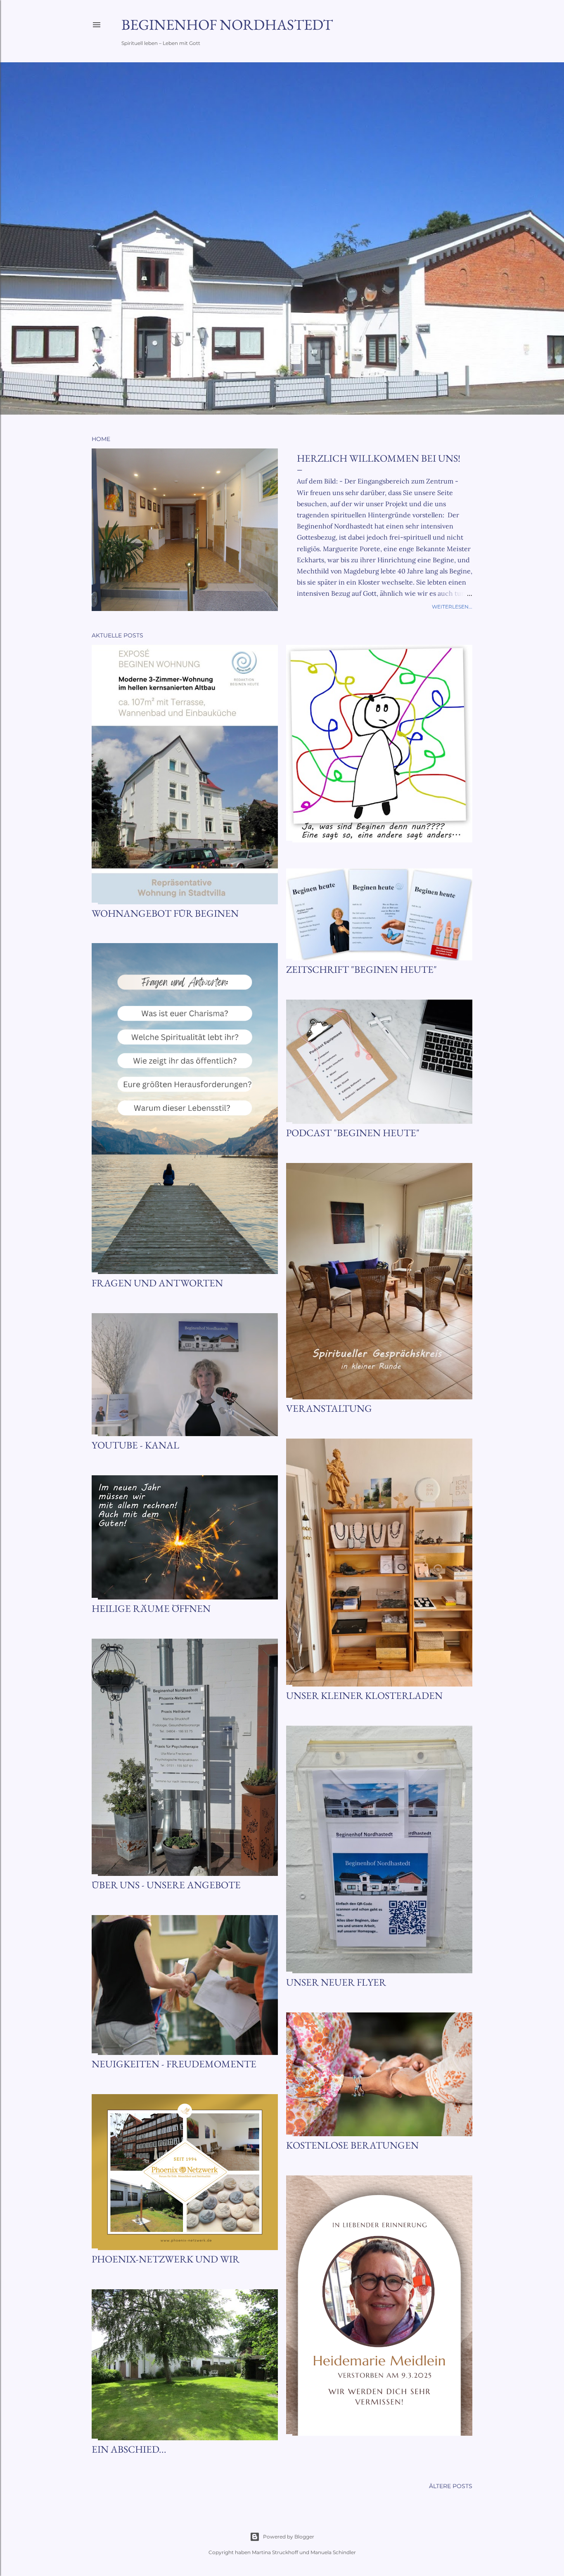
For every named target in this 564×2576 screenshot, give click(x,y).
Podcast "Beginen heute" (353, 1133)
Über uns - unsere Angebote (166, 1885)
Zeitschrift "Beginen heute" (361, 969)
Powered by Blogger (289, 2537)
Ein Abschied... (129, 2449)
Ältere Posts (451, 2486)
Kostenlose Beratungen (352, 2145)
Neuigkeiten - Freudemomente (174, 2064)
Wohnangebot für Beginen (165, 913)
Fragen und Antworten (157, 1283)
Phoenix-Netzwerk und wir (166, 2259)
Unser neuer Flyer (336, 1982)
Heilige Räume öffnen (151, 1608)
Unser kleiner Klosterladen (364, 1695)
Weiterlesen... (452, 607)
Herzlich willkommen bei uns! (379, 458)
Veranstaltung (329, 1408)
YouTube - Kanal (135, 1445)
